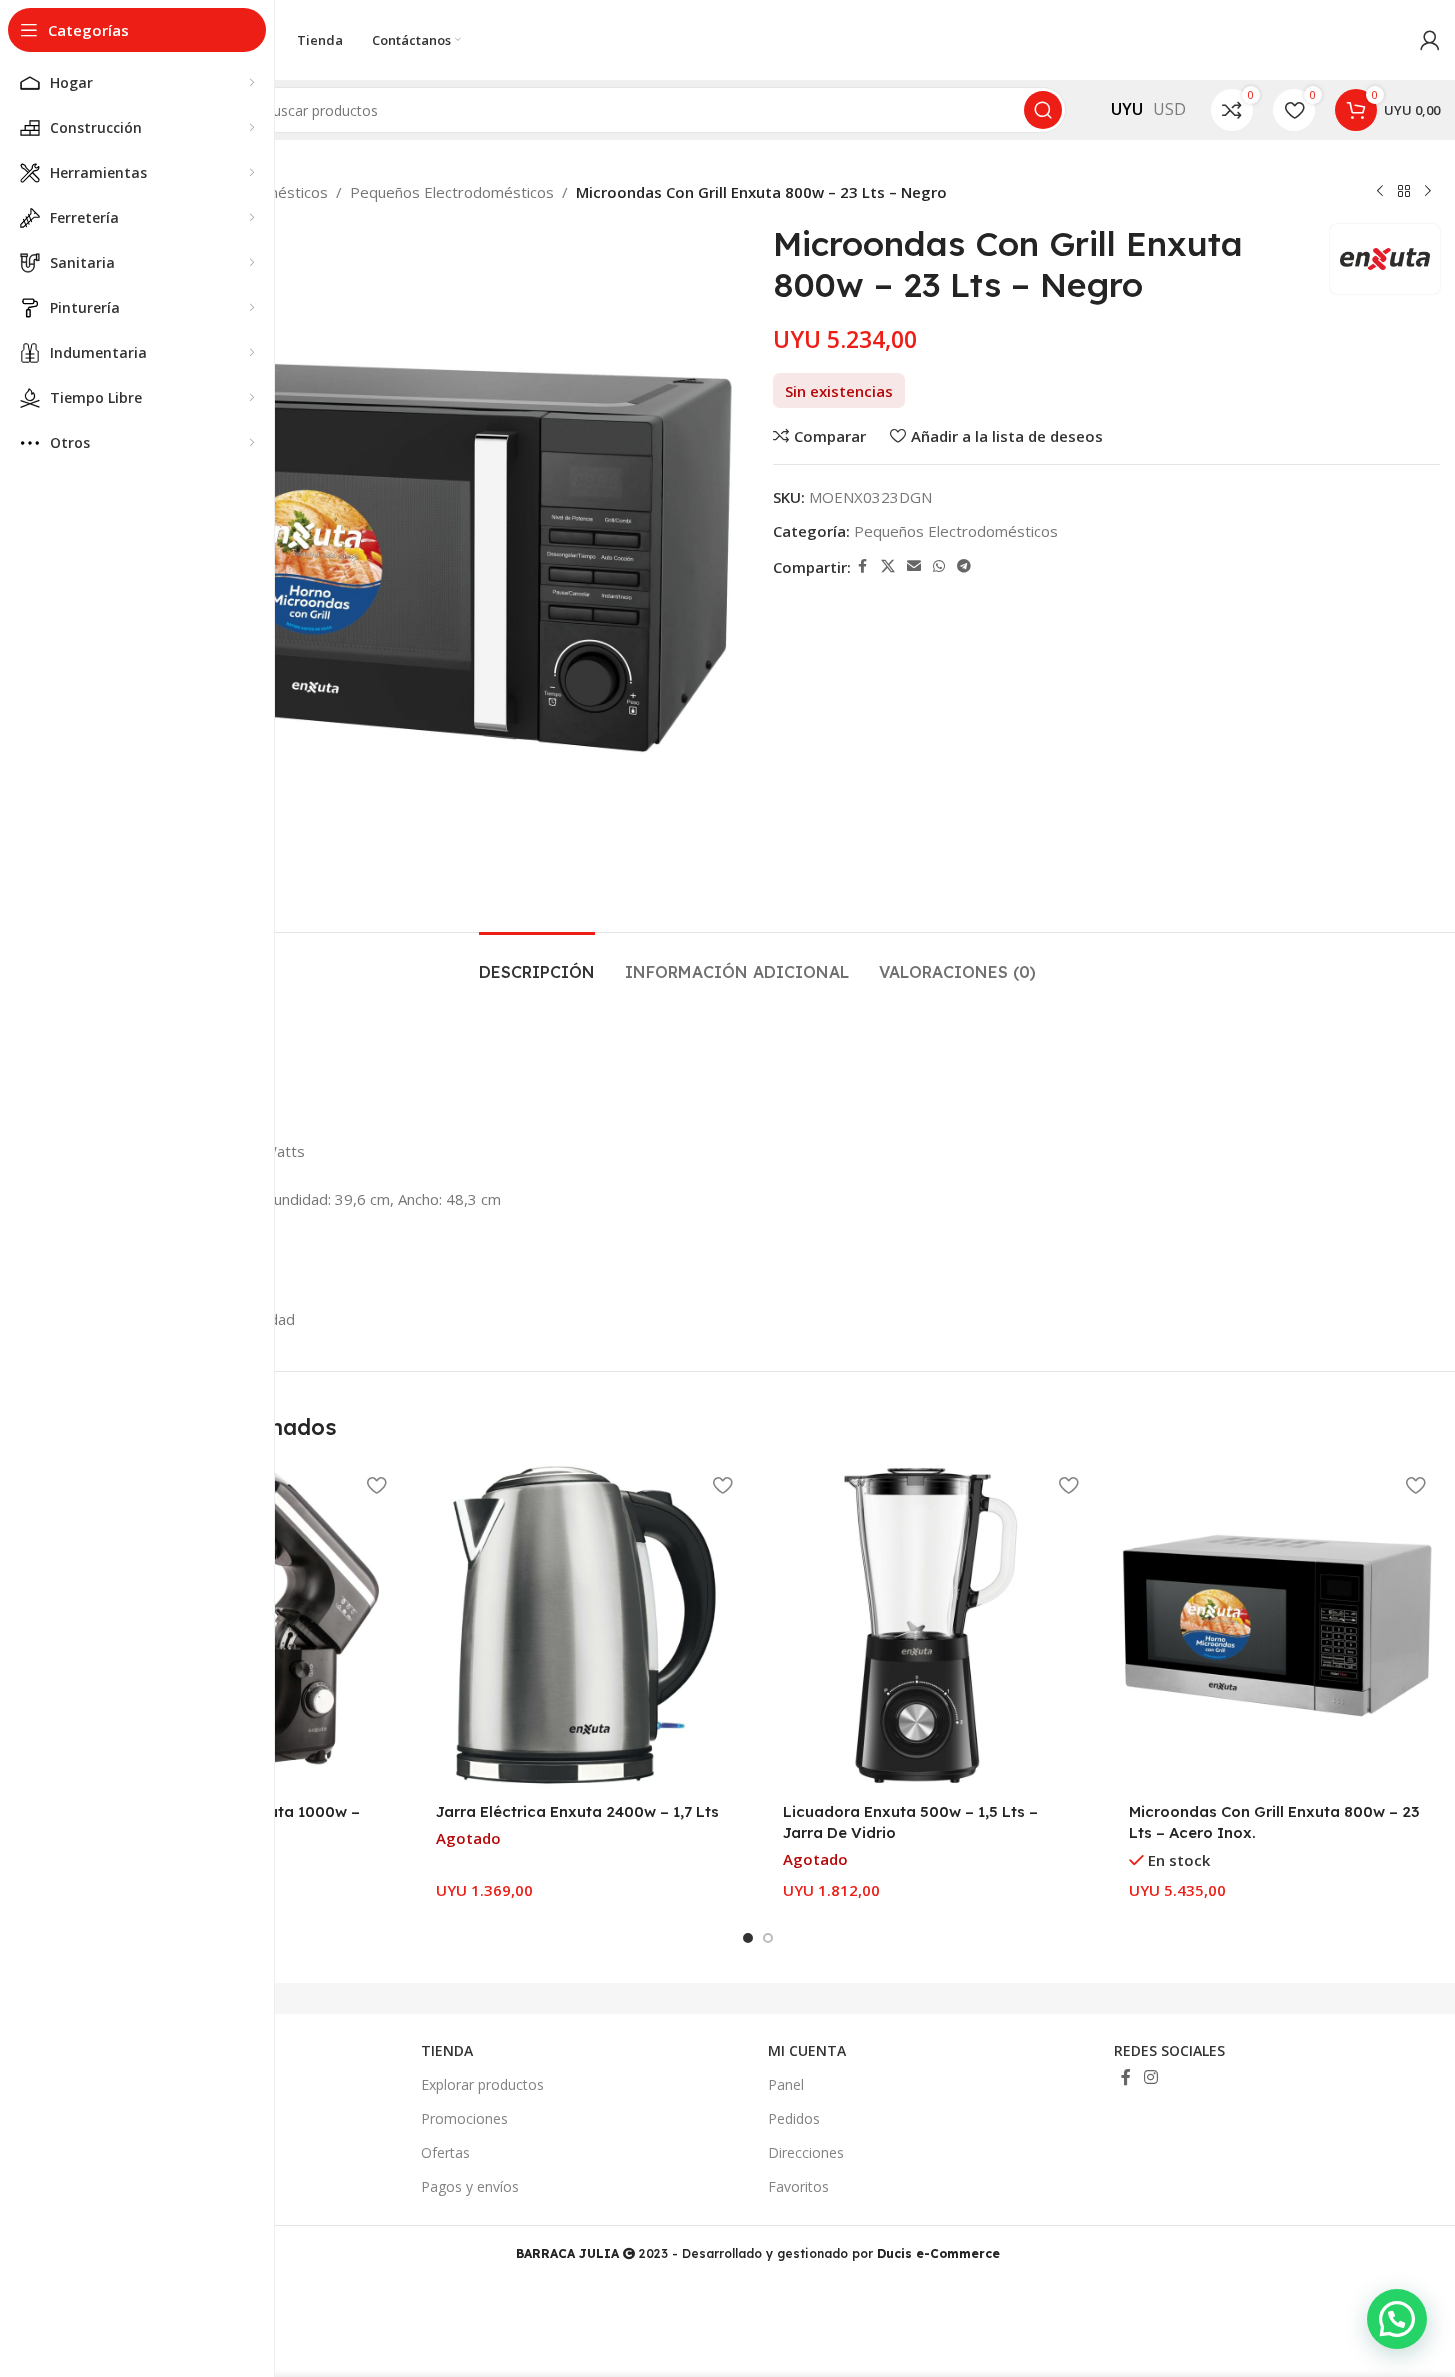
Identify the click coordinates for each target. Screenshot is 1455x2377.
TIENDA (447, 2050)
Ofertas (445, 2152)
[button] (1397, 2319)
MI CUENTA (807, 2050)
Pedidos (794, 2118)
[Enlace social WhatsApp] (939, 566)
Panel (786, 2084)
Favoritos (798, 2186)
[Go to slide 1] (748, 1938)
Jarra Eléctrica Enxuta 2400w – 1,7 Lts (577, 1811)
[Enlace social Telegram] (964, 566)
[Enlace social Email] (914, 566)
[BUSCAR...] (1043, 110)
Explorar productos (482, 2084)
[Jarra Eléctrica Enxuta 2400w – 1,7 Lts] (584, 1625)
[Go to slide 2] (768, 1938)
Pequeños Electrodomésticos (452, 192)
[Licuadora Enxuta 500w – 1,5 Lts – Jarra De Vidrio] (931, 1625)
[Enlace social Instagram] (1151, 2077)
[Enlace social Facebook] (863, 566)
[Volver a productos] (1404, 192)
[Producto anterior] (1380, 192)
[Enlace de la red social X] (888, 566)
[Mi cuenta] (1430, 40)
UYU (1127, 109)
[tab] (537, 962)
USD (1169, 109)
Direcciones (806, 2152)
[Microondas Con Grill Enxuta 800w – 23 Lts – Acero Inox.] (1277, 1625)
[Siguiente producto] (1428, 192)
